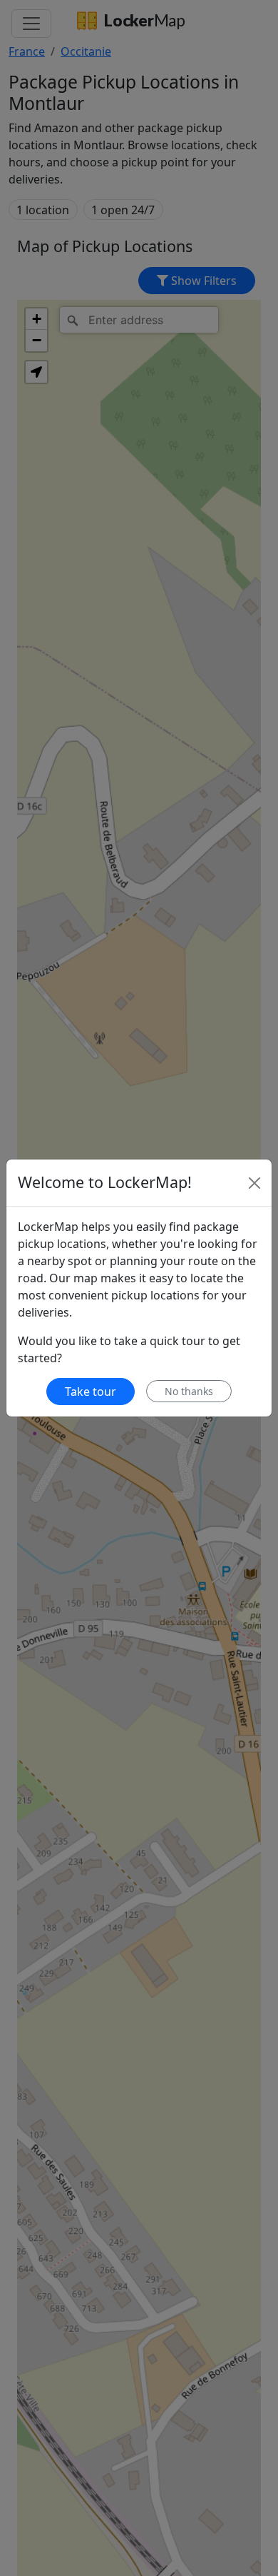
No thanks (189, 1391)
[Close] (254, 1183)
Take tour (91, 1392)
